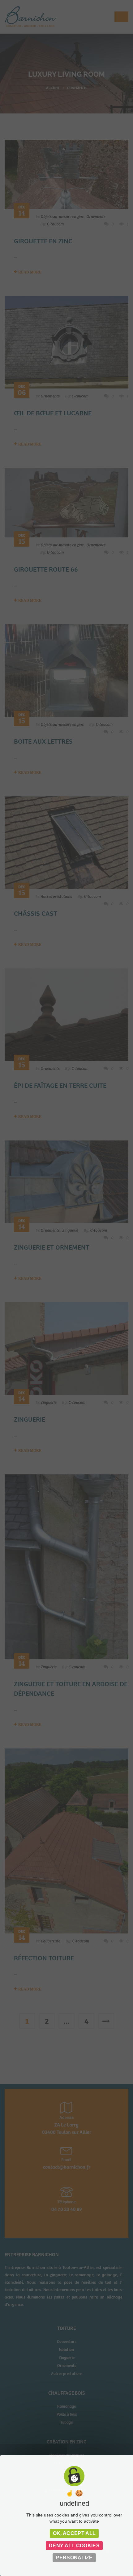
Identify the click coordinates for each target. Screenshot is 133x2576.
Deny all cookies (74, 2546)
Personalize (74, 2558)
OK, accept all (74, 2533)
